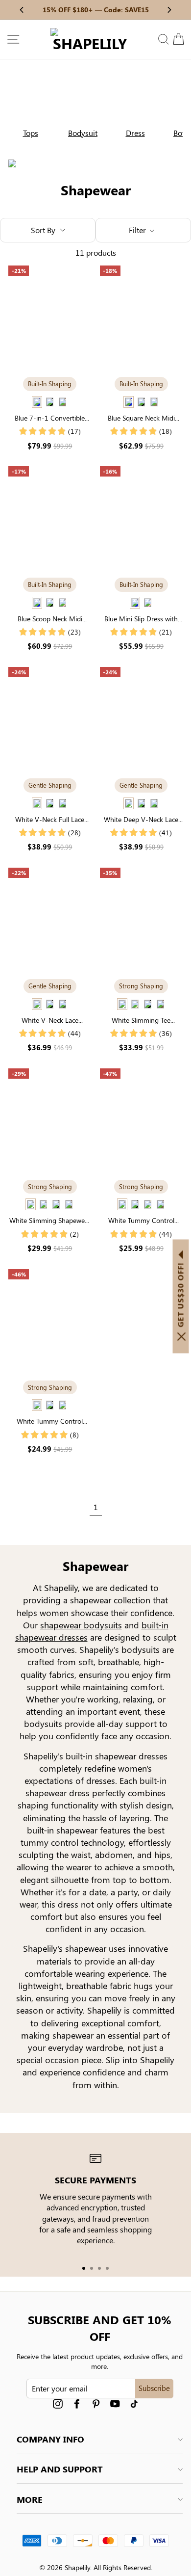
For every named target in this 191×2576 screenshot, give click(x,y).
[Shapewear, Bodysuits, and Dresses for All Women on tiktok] (134, 2404)
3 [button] (99, 2268)
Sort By (43, 230)
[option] (26, 108)
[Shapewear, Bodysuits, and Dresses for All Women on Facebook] (77, 2404)
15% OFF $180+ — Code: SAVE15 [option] (96, 10)
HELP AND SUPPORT (60, 2469)
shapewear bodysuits (81, 1625)
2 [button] (92, 2268)
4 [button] (107, 2268)
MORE (30, 2499)
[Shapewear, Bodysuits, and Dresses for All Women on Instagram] (58, 2404)
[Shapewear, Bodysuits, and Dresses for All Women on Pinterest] (96, 2404)
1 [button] (84, 2268)
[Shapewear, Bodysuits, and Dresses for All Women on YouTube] (115, 2404)
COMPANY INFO (50, 2439)
